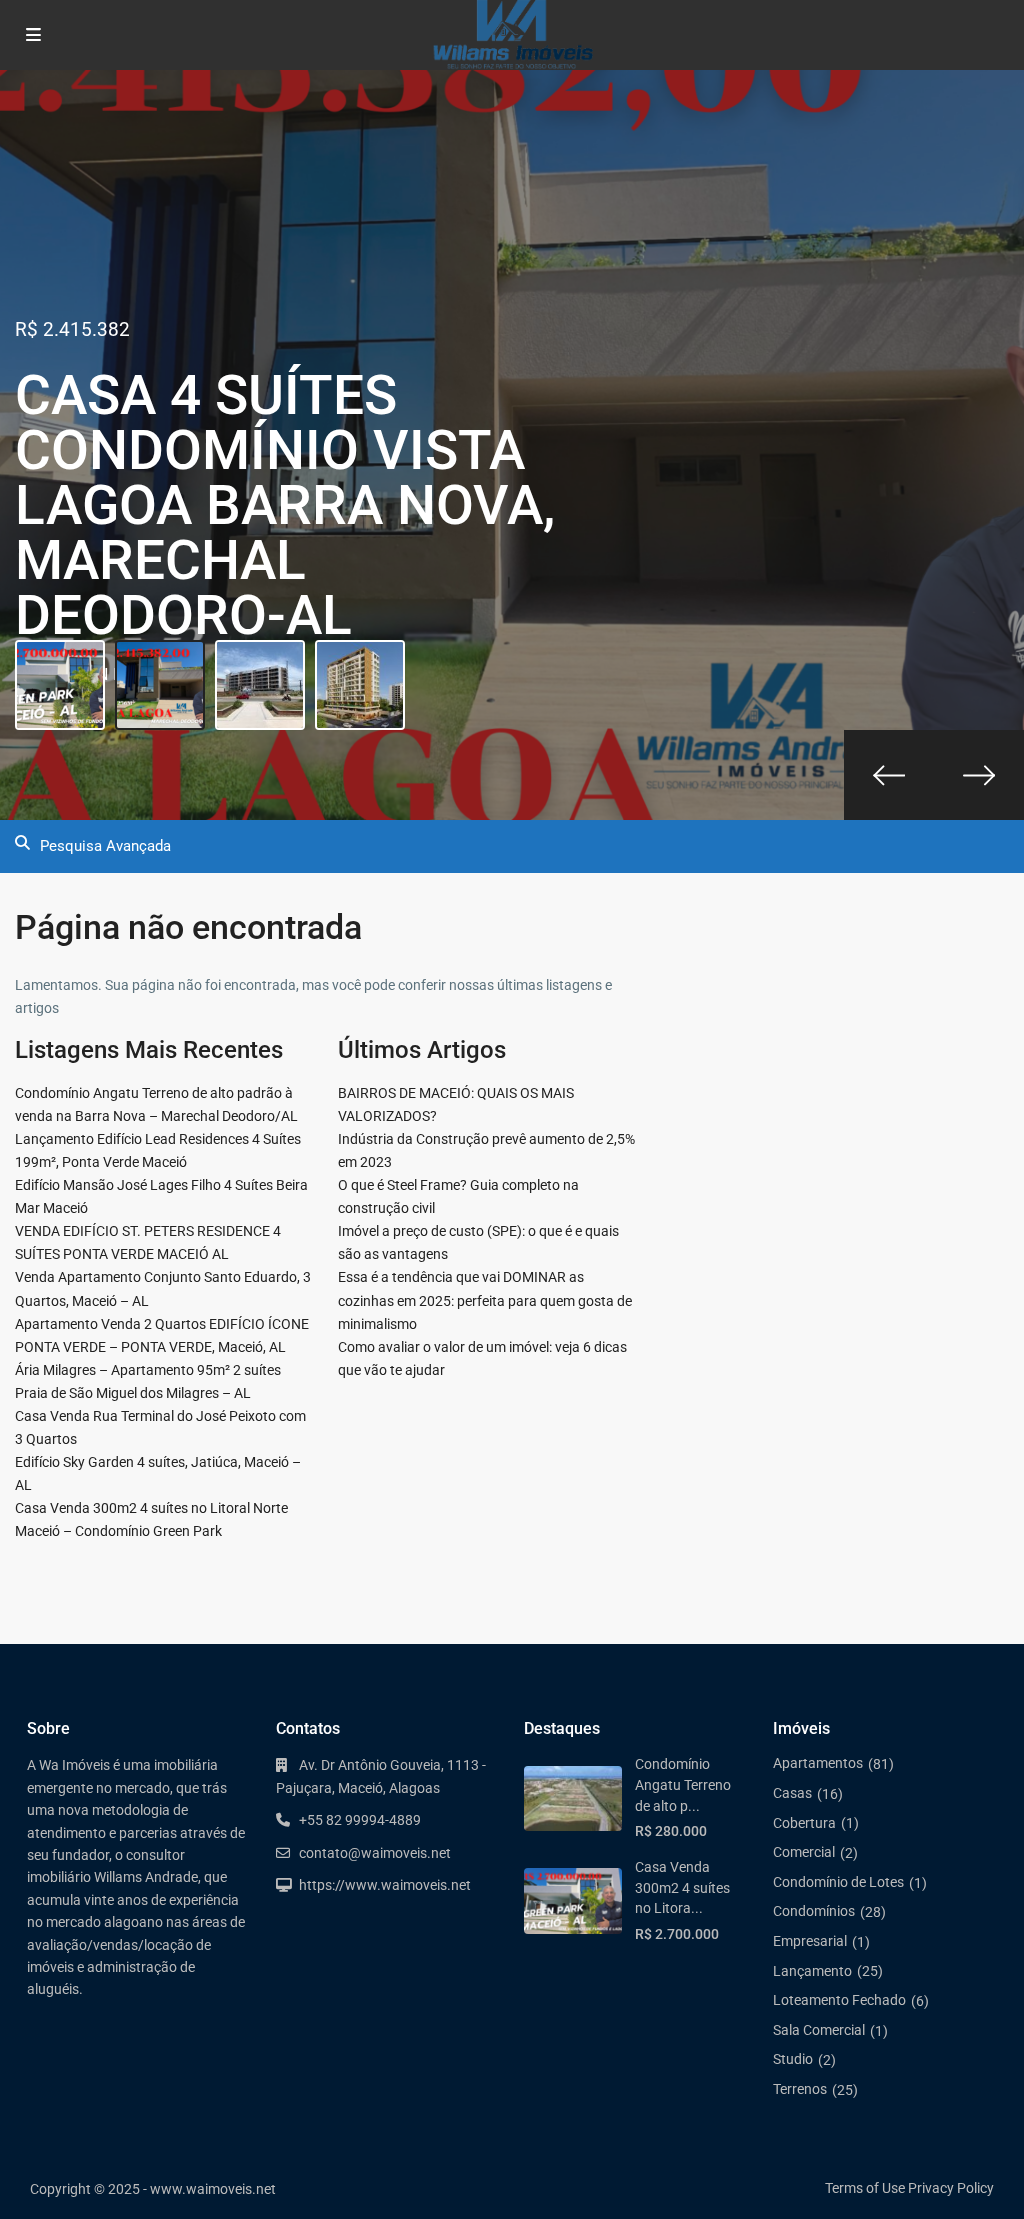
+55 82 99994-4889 (360, 1820)
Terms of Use (865, 2188)
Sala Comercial (819, 2030)
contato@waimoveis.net (375, 1853)
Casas (792, 1793)
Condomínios (814, 1911)
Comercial (804, 1852)
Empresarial (810, 1941)
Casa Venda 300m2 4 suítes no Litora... (682, 1887)
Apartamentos (818, 1763)
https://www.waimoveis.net (385, 1885)
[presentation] (889, 775)
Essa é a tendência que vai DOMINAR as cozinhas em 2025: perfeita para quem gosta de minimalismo (485, 1300)
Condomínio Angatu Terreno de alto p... (683, 1784)
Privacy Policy (951, 2188)
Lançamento (812, 1971)
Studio (793, 2059)
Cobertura (804, 1823)
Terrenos (800, 2089)
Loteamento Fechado (839, 2000)
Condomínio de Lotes (838, 1882)
